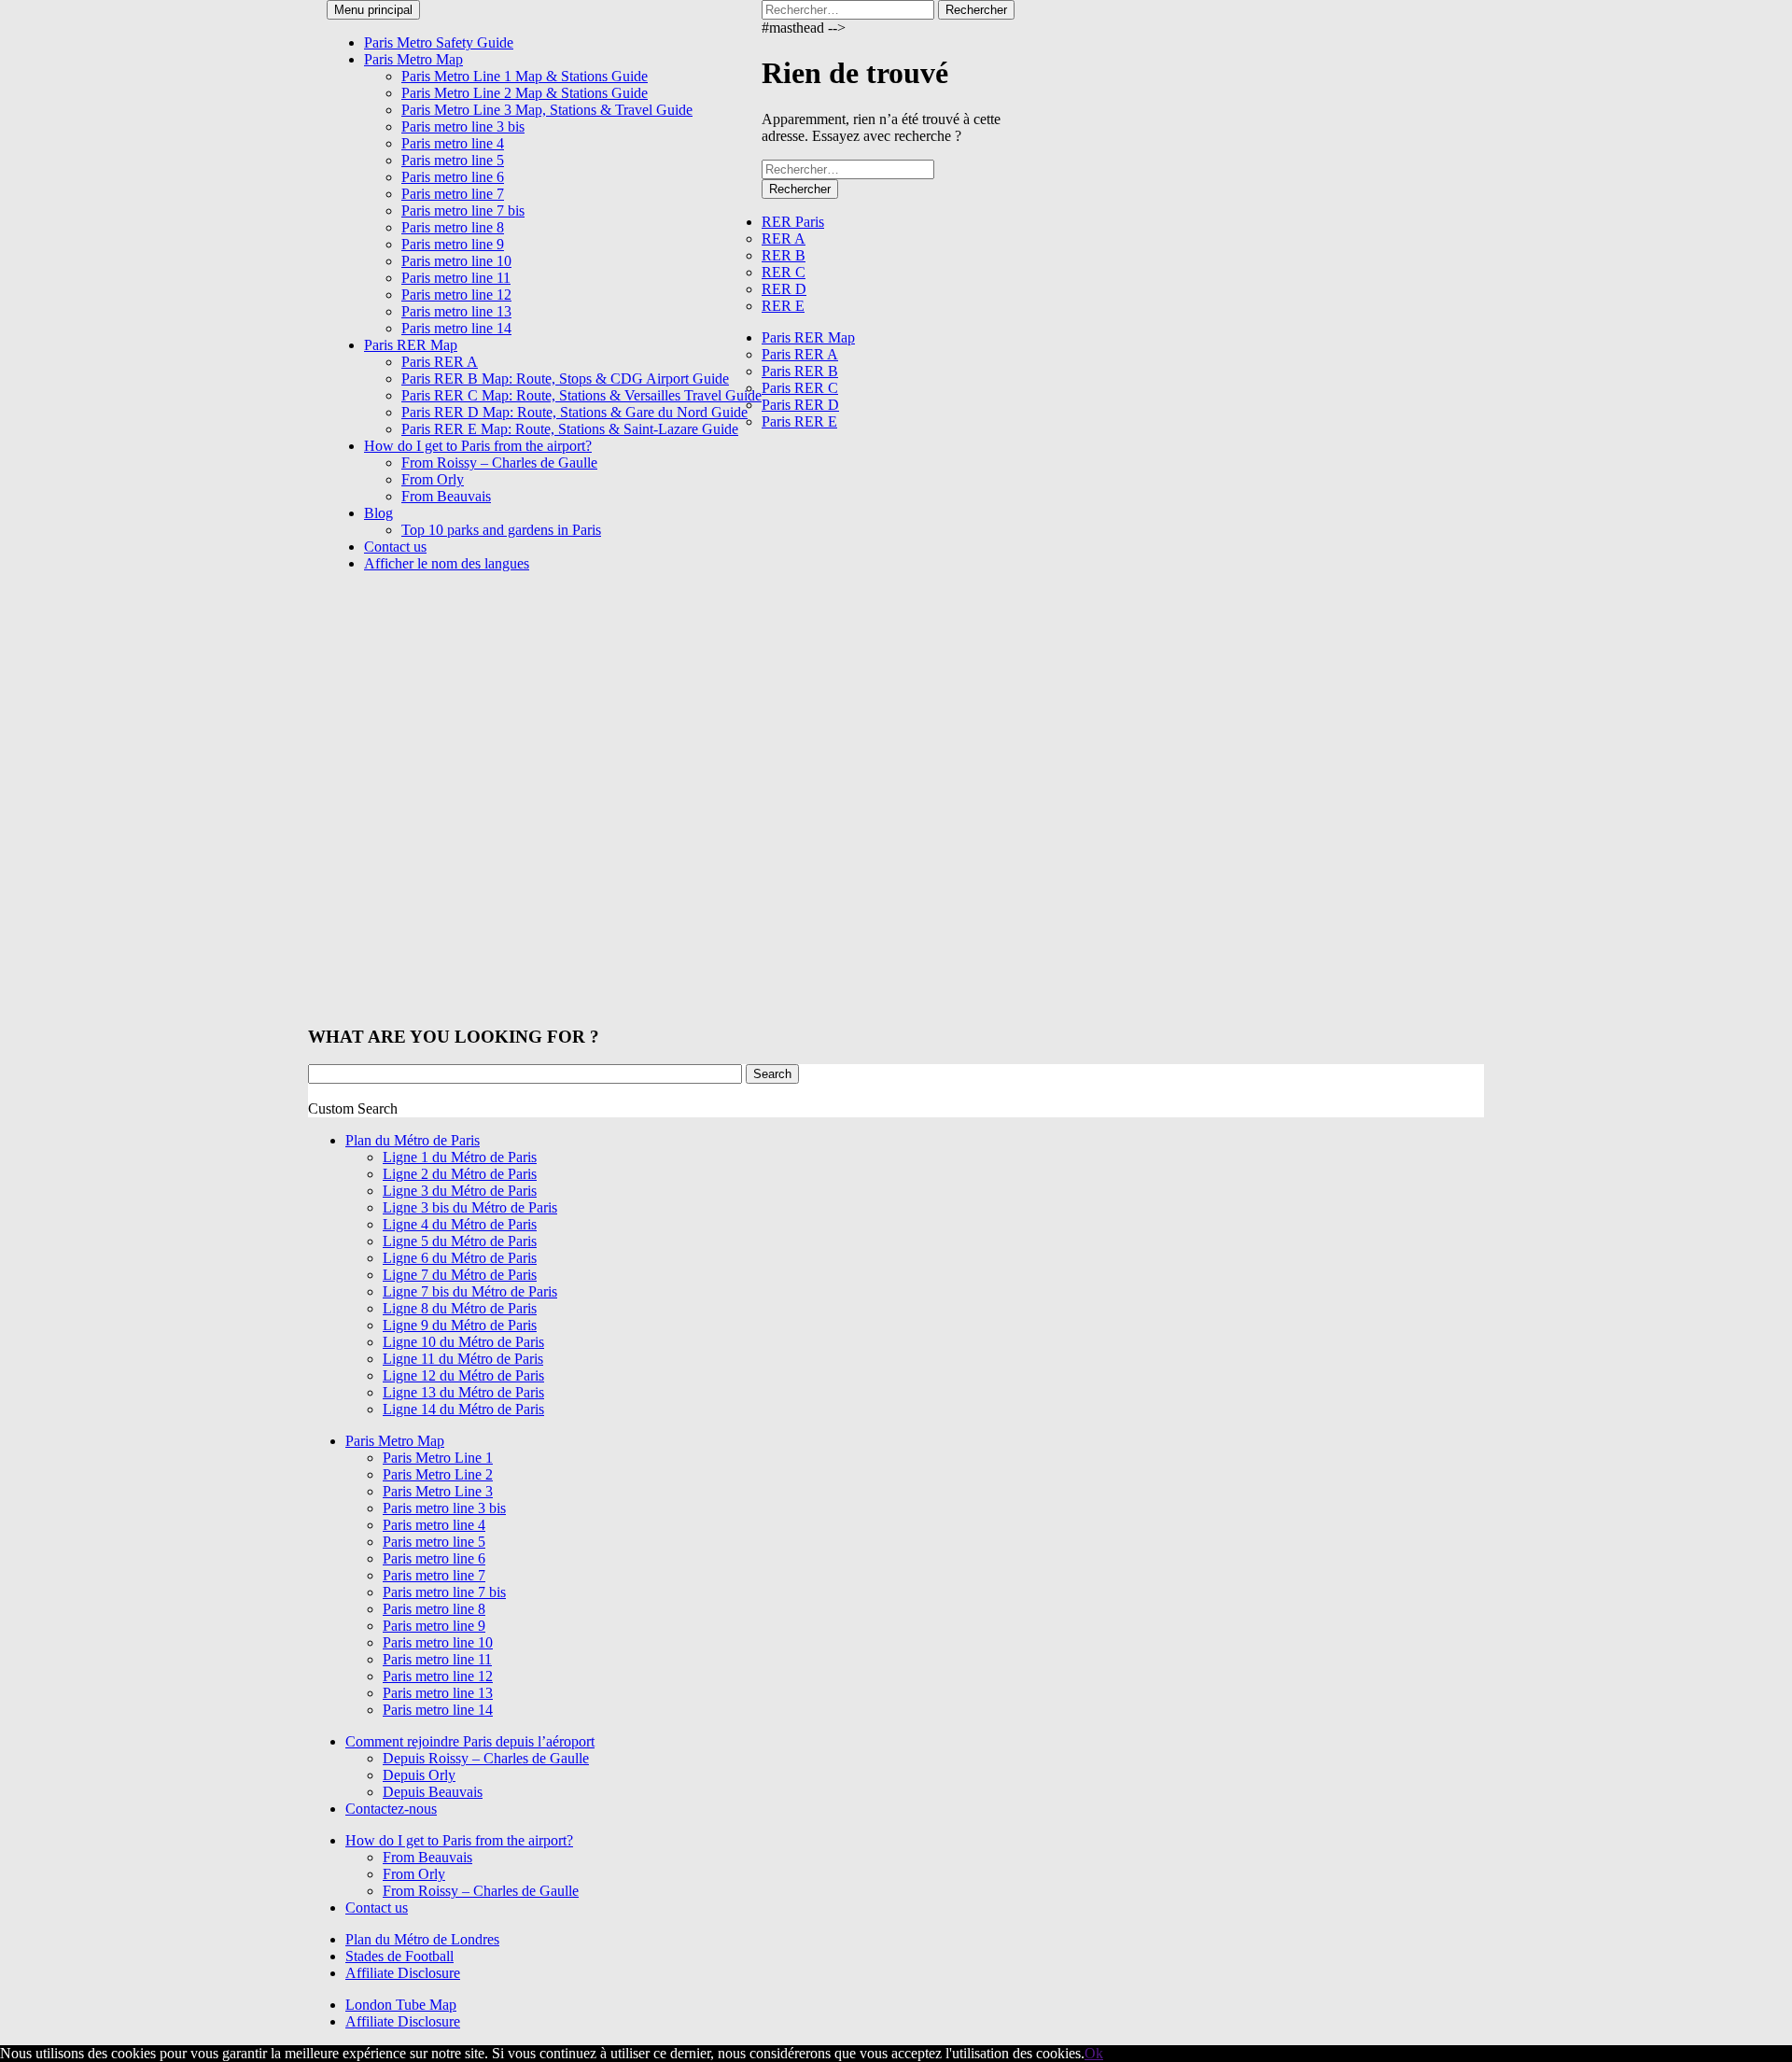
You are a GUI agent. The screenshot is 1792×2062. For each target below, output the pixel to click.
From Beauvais (446, 496)
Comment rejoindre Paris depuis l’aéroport (470, 1741)
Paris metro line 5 (453, 160)
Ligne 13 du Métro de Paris (463, 1392)
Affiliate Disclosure (403, 1973)
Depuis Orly (419, 1775)
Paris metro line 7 (453, 194)
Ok (1094, 2053)
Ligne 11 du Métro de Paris (463, 1359)
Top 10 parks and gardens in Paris (501, 530)
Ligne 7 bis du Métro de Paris (470, 1291)
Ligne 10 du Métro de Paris (463, 1342)
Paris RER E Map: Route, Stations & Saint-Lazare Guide (570, 429)
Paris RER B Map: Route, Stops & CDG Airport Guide (565, 379)
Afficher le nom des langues (447, 563)
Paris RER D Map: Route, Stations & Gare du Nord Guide (574, 412)
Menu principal (373, 10)
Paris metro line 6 (453, 177)
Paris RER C (800, 388)
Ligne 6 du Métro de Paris (460, 1258)
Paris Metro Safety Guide (439, 42)
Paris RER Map (411, 345)
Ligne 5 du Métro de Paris (460, 1241)
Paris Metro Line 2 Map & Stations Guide (525, 93)
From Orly (433, 479)
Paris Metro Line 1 (438, 1458)
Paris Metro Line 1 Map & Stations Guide (525, 76)
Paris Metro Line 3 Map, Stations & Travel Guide (547, 110)
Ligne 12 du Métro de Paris (463, 1375)
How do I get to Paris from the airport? (478, 446)
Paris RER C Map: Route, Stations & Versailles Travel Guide (581, 395)
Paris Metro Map (413, 59)
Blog (378, 513)
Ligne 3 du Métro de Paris (460, 1191)
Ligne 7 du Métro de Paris (460, 1275)
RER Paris (793, 222)
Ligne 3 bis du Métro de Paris (470, 1207)
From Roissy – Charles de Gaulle (499, 463)
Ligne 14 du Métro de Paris (463, 1409)
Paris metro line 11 (456, 278)
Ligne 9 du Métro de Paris (460, 1325)
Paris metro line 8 (453, 227)
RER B (784, 255)
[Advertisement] (902, 725)
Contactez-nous (391, 1809)
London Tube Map (401, 2005)
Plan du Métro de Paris (413, 1140)
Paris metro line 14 (456, 328)
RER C (784, 272)
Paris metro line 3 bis (463, 126)
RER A (784, 238)
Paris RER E (799, 421)
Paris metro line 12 (456, 295)
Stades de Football (399, 1956)
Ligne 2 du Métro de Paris (460, 1174)
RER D (784, 289)
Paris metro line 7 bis (463, 210)
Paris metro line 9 (453, 244)
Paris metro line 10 (456, 261)
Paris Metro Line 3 (438, 1491)
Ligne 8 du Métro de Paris (460, 1308)
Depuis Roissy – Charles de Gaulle (486, 1758)
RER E (783, 306)
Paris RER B (800, 371)
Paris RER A (440, 362)
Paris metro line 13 (456, 311)
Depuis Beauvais (433, 1792)
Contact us (395, 547)
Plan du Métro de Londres (422, 1939)
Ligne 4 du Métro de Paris (460, 1224)
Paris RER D (800, 405)
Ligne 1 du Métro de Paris (460, 1157)
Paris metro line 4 (453, 143)
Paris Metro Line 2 (438, 1474)
